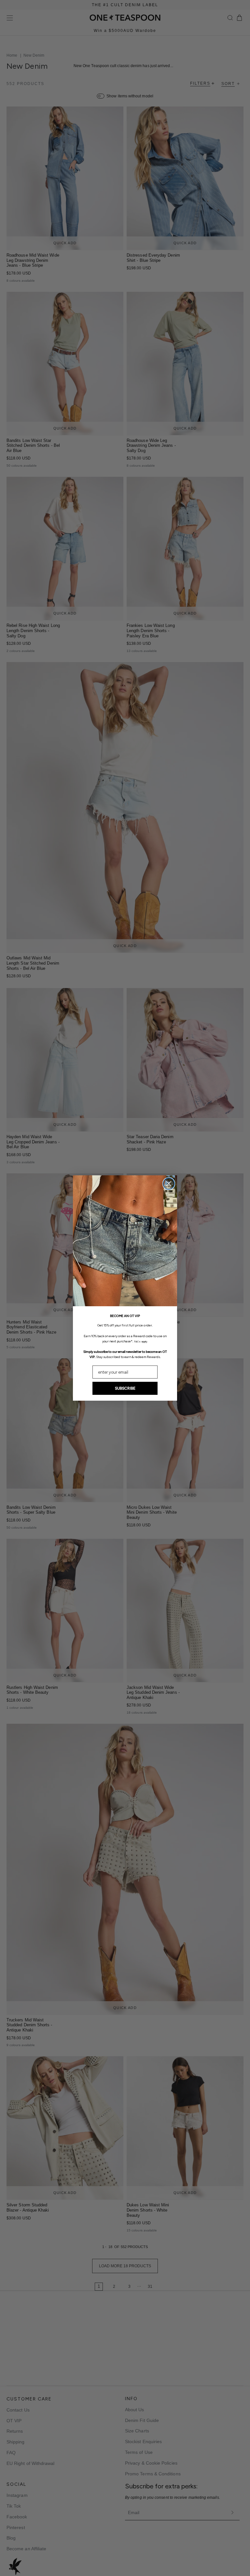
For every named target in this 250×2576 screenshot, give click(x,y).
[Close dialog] (169, 1184)
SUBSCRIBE (125, 1388)
